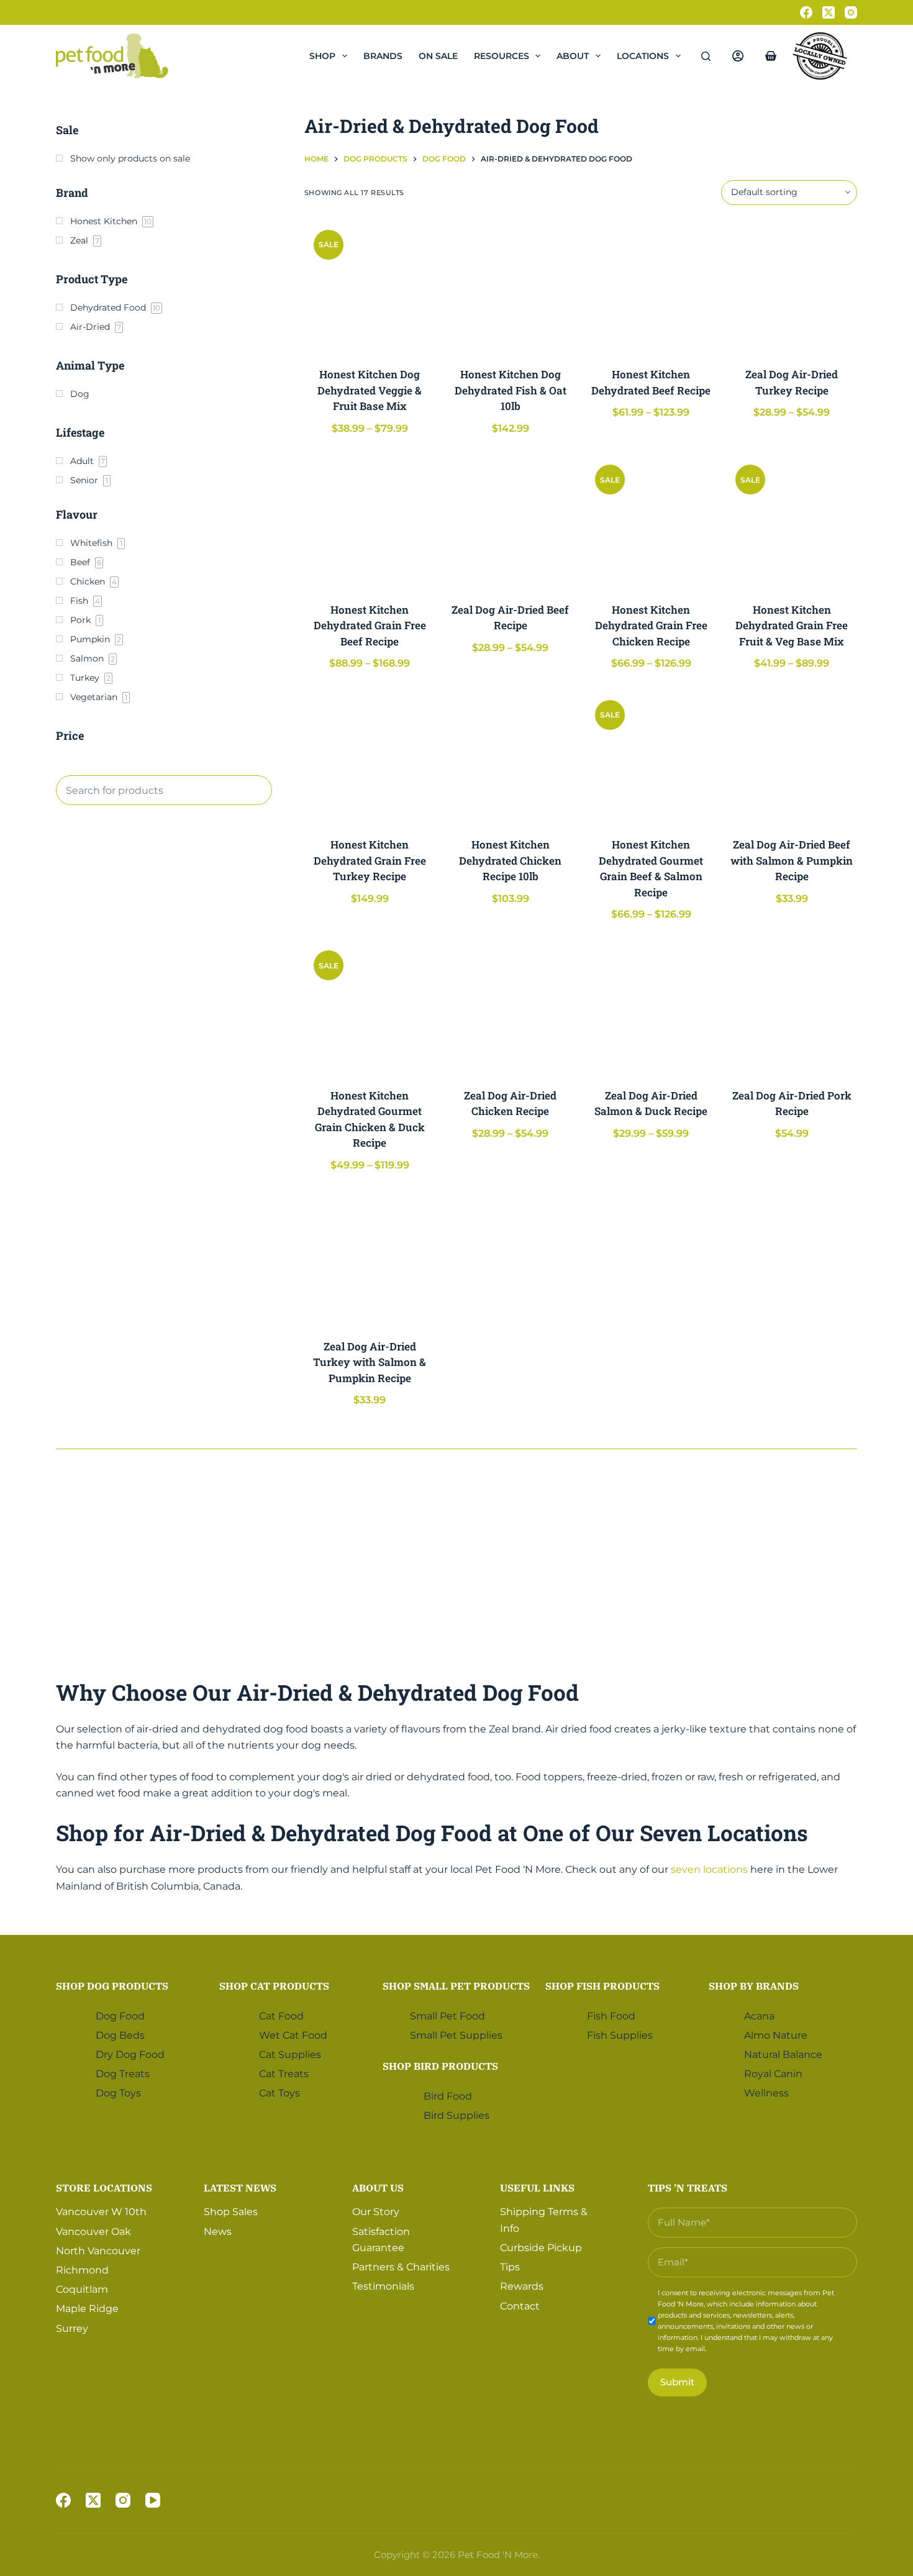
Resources (502, 56)
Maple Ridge (87, 2309)
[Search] (706, 56)
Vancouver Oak (93, 2232)
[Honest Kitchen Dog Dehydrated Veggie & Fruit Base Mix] (370, 286)
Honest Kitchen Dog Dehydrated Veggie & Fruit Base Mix (370, 390)
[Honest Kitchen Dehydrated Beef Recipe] (651, 286)
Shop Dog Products (112, 1986)
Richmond (82, 2270)
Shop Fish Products (602, 1986)
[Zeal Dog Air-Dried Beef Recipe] (510, 521)
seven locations (709, 1869)
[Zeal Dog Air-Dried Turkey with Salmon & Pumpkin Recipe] (370, 1258)
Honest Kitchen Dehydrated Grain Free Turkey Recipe (370, 860)
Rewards (522, 2286)
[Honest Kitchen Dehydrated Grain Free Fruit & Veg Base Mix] (792, 521)
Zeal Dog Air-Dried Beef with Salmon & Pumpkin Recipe (792, 860)
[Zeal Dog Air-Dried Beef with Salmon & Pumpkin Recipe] (792, 756)
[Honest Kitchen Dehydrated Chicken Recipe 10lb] (510, 756)
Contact (520, 2306)
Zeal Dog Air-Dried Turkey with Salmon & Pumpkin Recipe (370, 1362)
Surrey (72, 2328)
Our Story (376, 2212)
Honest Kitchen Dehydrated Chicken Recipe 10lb (510, 860)
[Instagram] (851, 12)
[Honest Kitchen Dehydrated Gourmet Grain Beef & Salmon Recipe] (651, 756)
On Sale (438, 56)
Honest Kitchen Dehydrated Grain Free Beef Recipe (370, 626)
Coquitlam (82, 2289)
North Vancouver (98, 2251)
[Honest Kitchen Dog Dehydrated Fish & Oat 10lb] (510, 286)
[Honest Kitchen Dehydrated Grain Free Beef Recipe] (370, 521)
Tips (510, 2267)
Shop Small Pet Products (456, 1986)
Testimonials (383, 2286)
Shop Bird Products (440, 2066)
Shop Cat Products (274, 1986)
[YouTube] (153, 2500)
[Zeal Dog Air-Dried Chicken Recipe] (510, 1007)
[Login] (738, 56)
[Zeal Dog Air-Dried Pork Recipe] (792, 1007)
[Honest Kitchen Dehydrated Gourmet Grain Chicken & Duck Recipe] (370, 1007)
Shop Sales (231, 2212)
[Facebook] (806, 12)
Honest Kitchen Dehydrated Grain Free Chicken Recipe (651, 626)
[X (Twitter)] (829, 12)
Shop (322, 56)
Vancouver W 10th (101, 2212)
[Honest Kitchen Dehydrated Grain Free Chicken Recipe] (651, 521)
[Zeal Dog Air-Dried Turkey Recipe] (792, 286)
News (218, 2232)
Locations (643, 56)
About (573, 56)
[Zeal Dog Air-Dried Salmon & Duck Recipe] (651, 1007)
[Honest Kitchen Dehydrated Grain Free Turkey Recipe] (370, 756)
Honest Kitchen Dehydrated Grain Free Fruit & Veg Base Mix (792, 626)
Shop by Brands (754, 1986)
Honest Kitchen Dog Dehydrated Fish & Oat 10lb (511, 390)
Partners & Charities (401, 2267)
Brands (383, 56)
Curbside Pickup (541, 2248)
